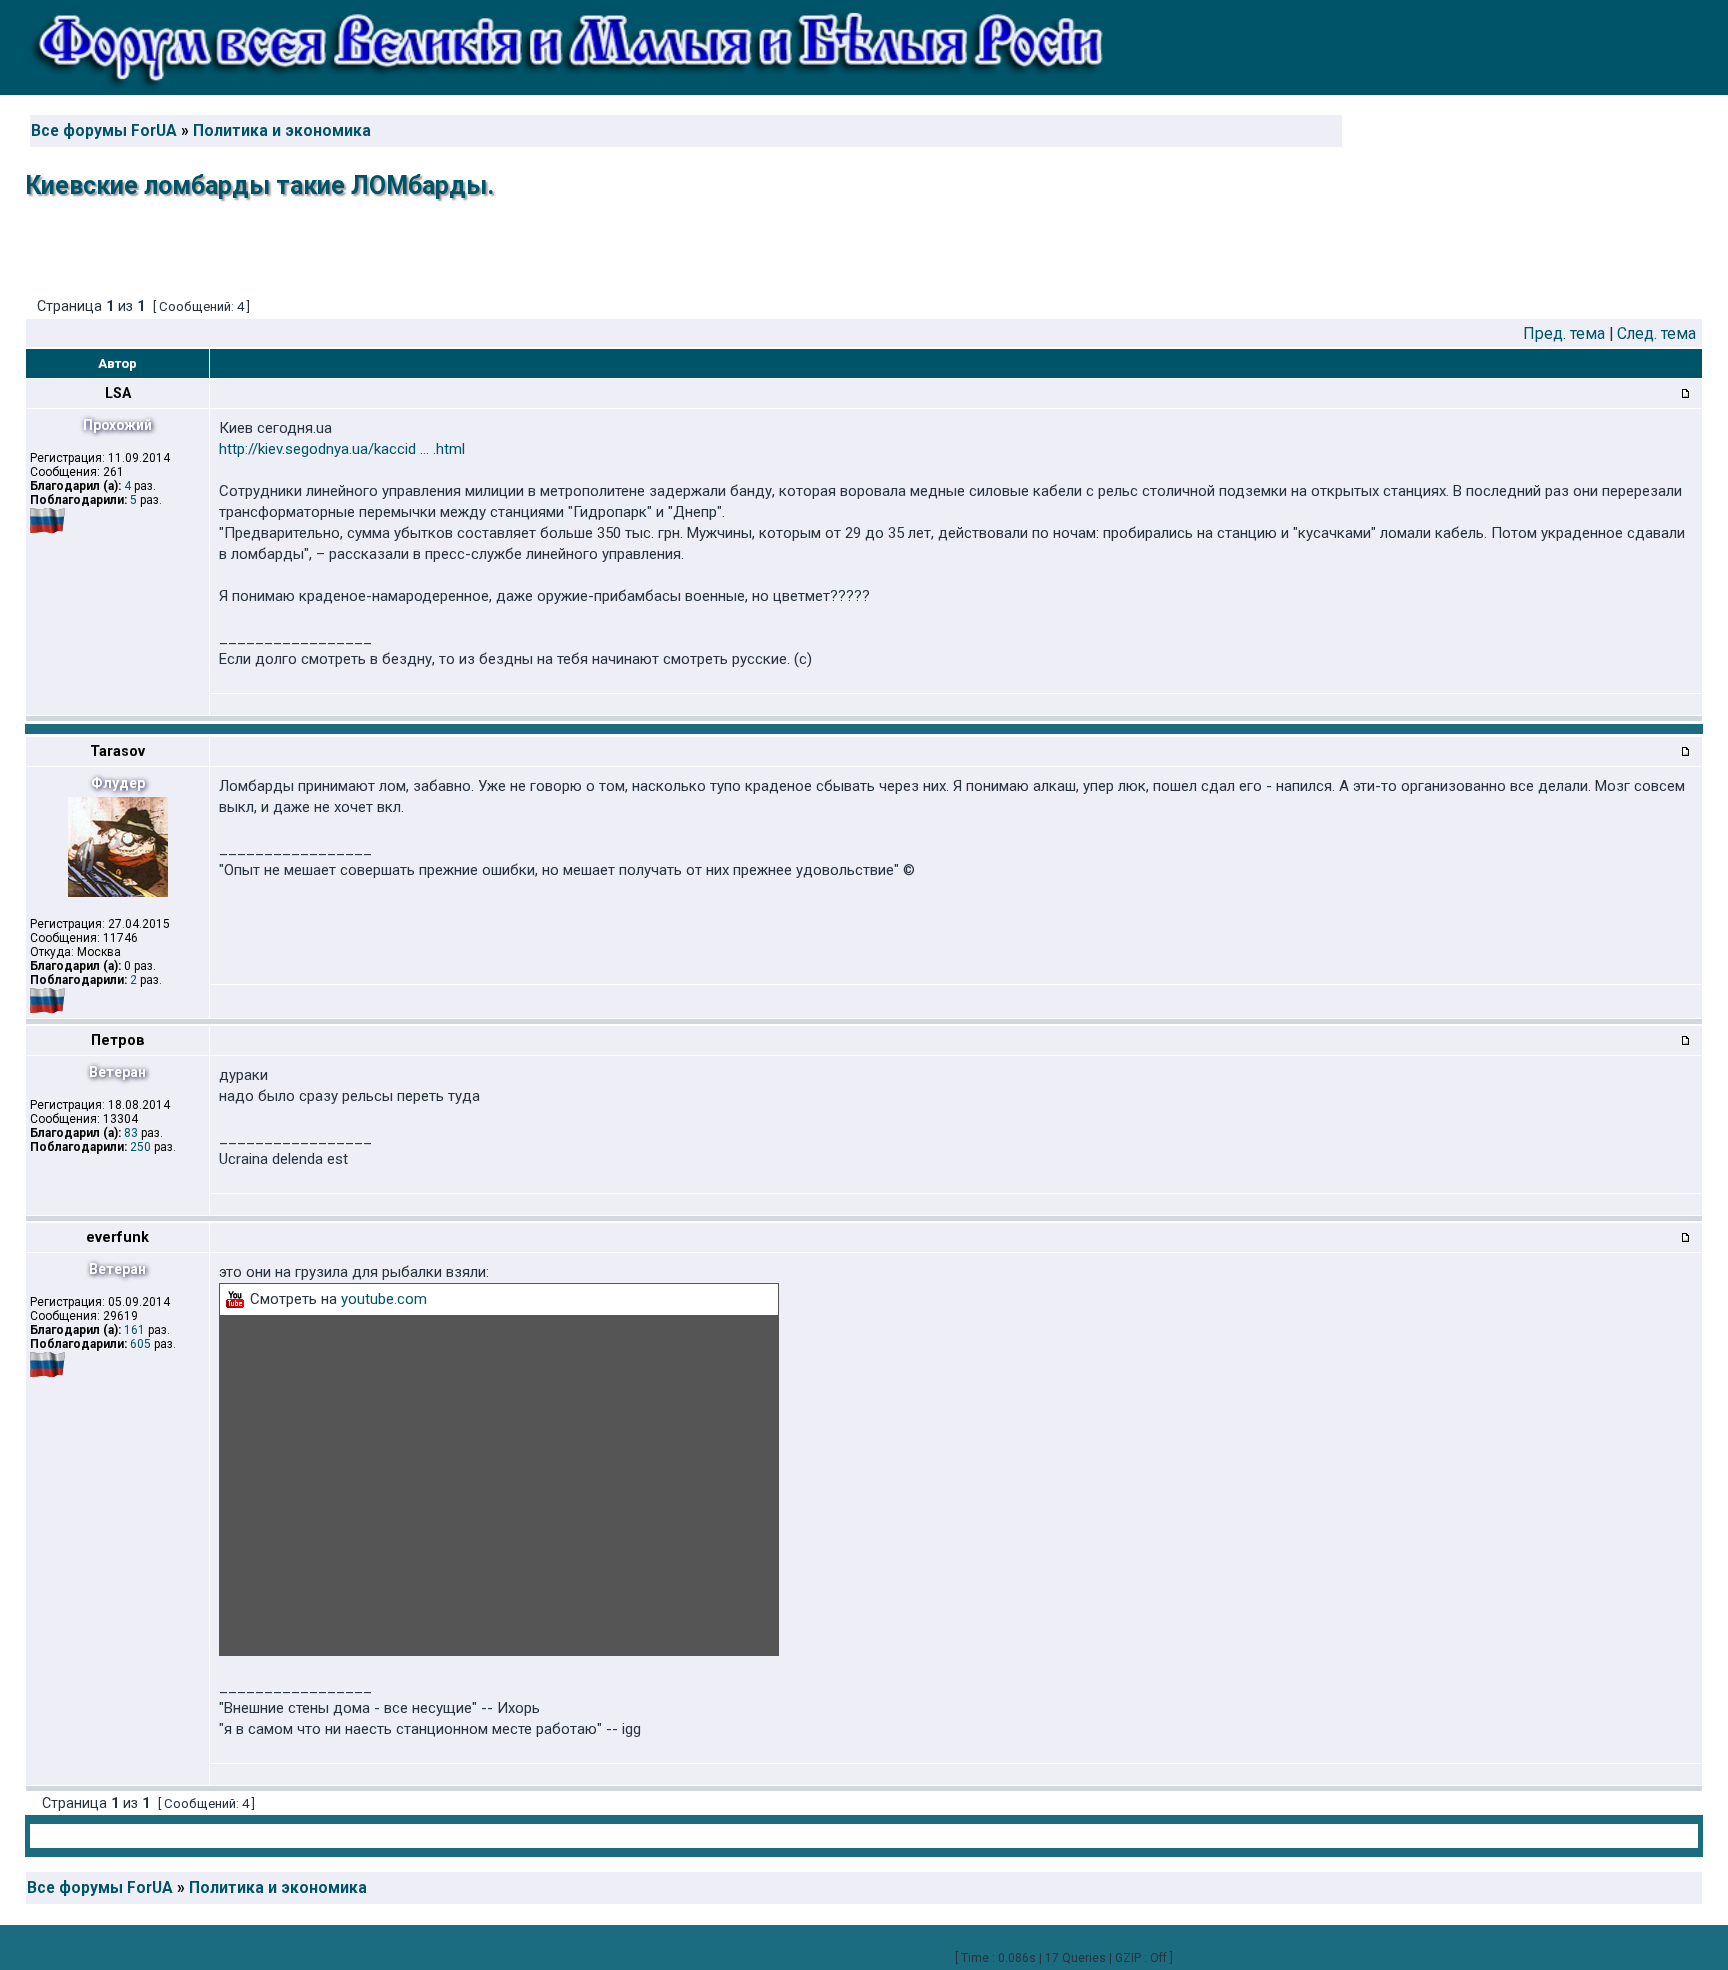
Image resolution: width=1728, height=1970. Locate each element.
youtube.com (384, 1299)
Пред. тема (1564, 333)
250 (140, 1147)
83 (131, 1133)
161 (134, 1330)
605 (140, 1344)
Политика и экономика (282, 131)
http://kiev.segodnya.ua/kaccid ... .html (342, 449)
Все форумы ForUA (104, 131)
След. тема (1656, 333)
